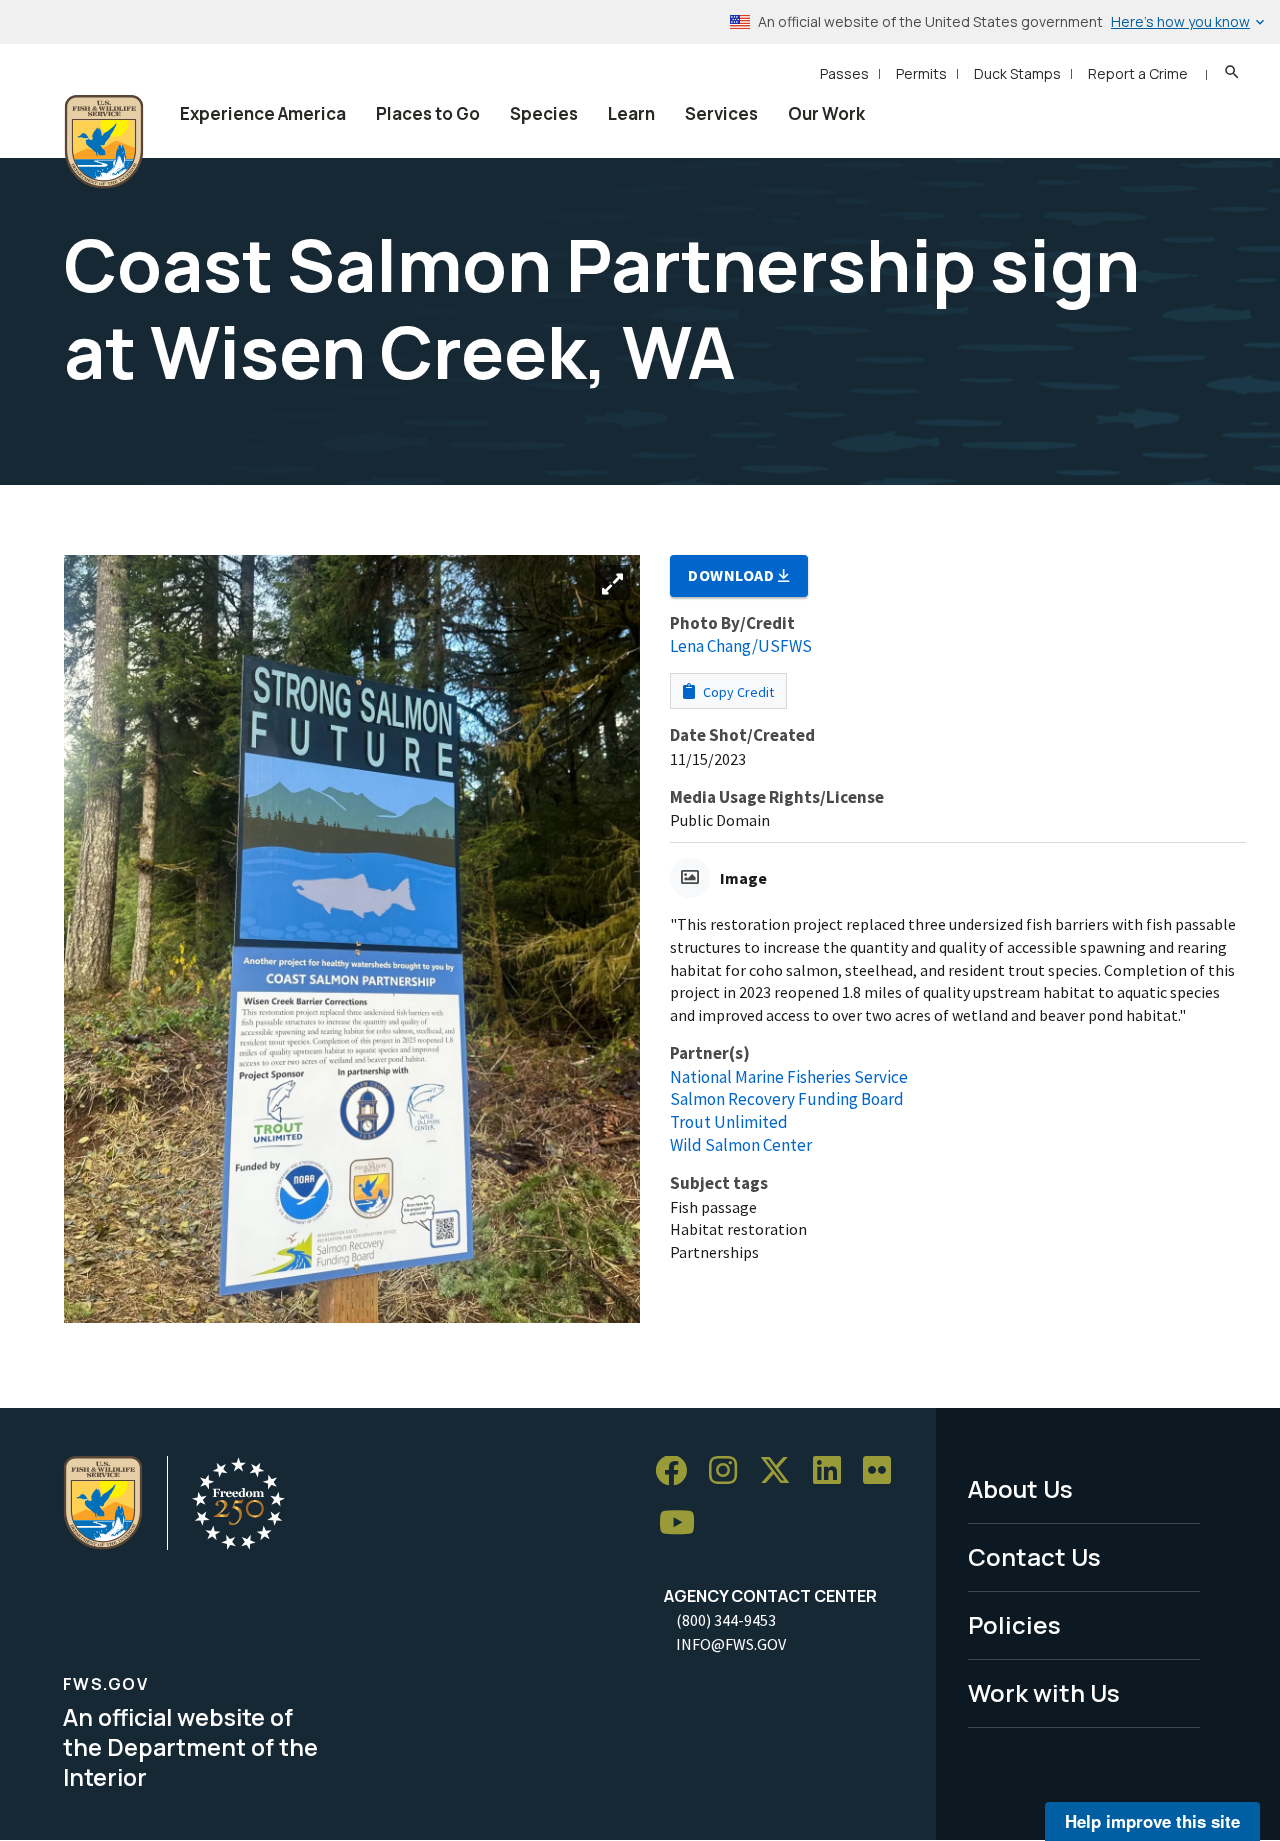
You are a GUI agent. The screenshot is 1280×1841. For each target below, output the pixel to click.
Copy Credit (737, 692)
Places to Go (428, 113)
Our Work (826, 113)
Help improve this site (1152, 1821)
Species (544, 113)
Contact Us (1034, 1556)
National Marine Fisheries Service (789, 1077)
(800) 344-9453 (726, 1620)
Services (721, 113)
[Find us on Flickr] (884, 1471)
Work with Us (1044, 1692)
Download (733, 575)
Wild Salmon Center (741, 1145)
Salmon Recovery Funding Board (787, 1099)
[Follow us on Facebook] (678, 1471)
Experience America (263, 113)
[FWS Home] (104, 142)
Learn (631, 113)
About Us (1020, 1488)
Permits (921, 73)
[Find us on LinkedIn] (834, 1471)
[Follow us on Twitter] (782, 1471)
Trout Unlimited (729, 1122)
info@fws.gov (731, 1644)
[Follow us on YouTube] (684, 1523)
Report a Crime (1138, 73)
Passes (844, 73)
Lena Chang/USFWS (741, 646)
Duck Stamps (1017, 73)
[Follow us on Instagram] (730, 1471)
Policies (1014, 1624)
